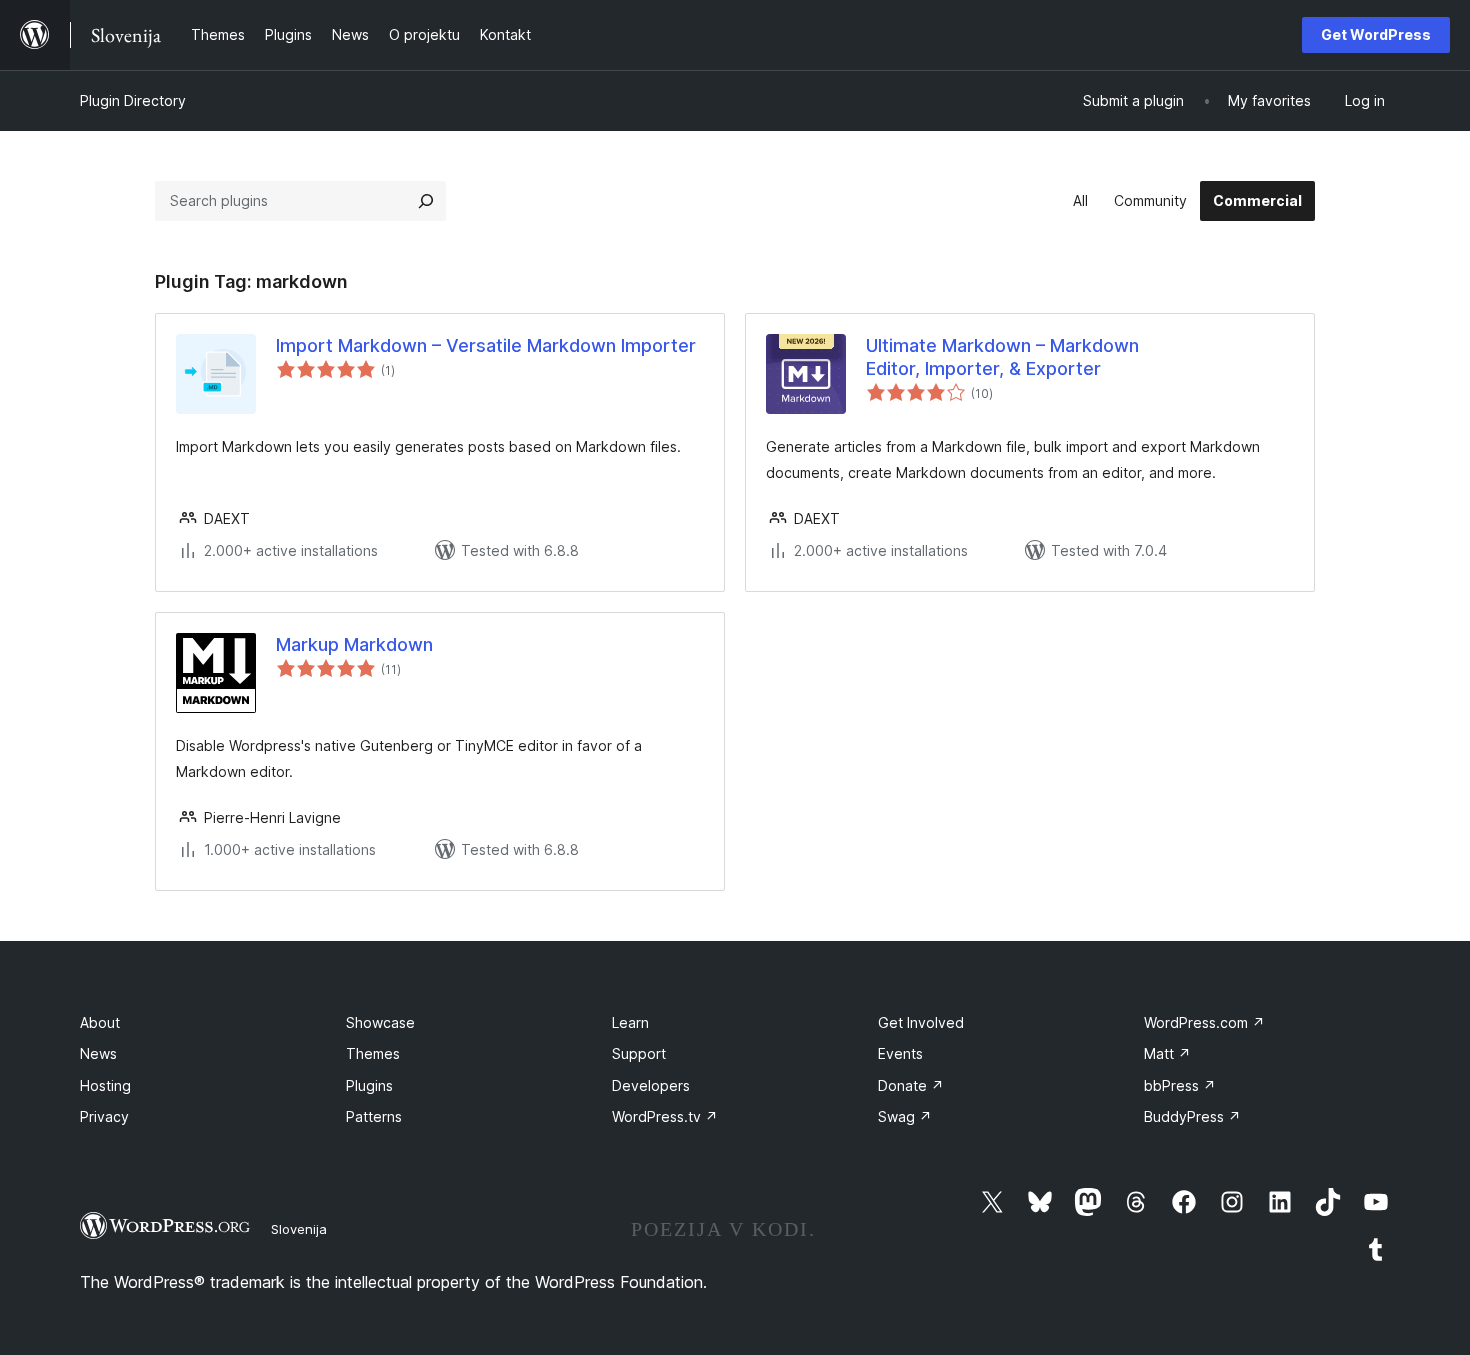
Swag (905, 1116)
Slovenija (299, 1229)
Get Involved (921, 1022)
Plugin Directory (133, 100)
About (100, 1022)
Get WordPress (1376, 34)
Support (639, 1053)
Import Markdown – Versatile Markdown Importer (486, 345)
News (98, 1053)
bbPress (1180, 1085)
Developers (651, 1085)
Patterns (374, 1116)
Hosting (105, 1085)
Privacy (104, 1116)
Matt (1167, 1053)
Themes (373, 1053)
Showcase (380, 1022)
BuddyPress (1192, 1116)
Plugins (369, 1085)
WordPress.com (1204, 1022)
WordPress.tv (665, 1116)
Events (900, 1053)
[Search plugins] (426, 201)
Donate (911, 1085)
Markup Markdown (354, 644)
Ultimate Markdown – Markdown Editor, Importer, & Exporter (1002, 357)
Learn (630, 1022)
